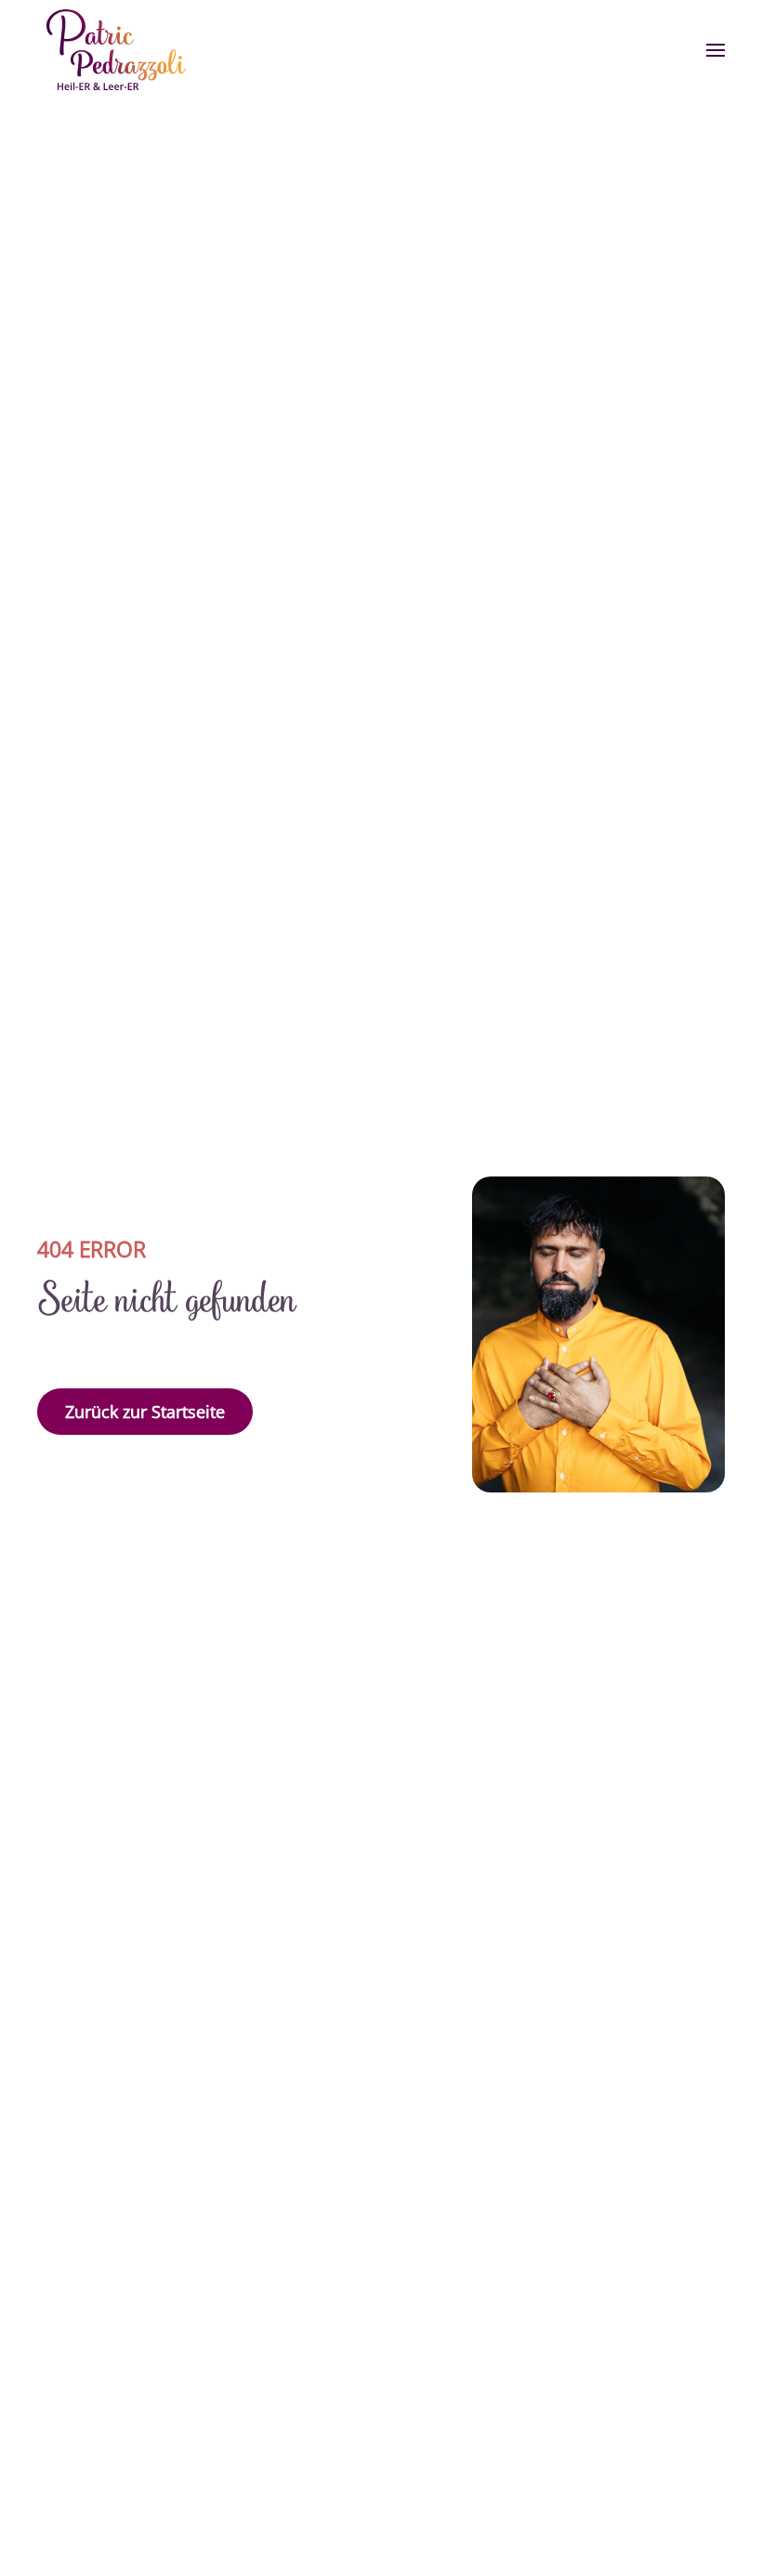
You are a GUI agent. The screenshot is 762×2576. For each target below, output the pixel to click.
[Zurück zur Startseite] (116, 50)
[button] (716, 50)
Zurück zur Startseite (145, 1412)
